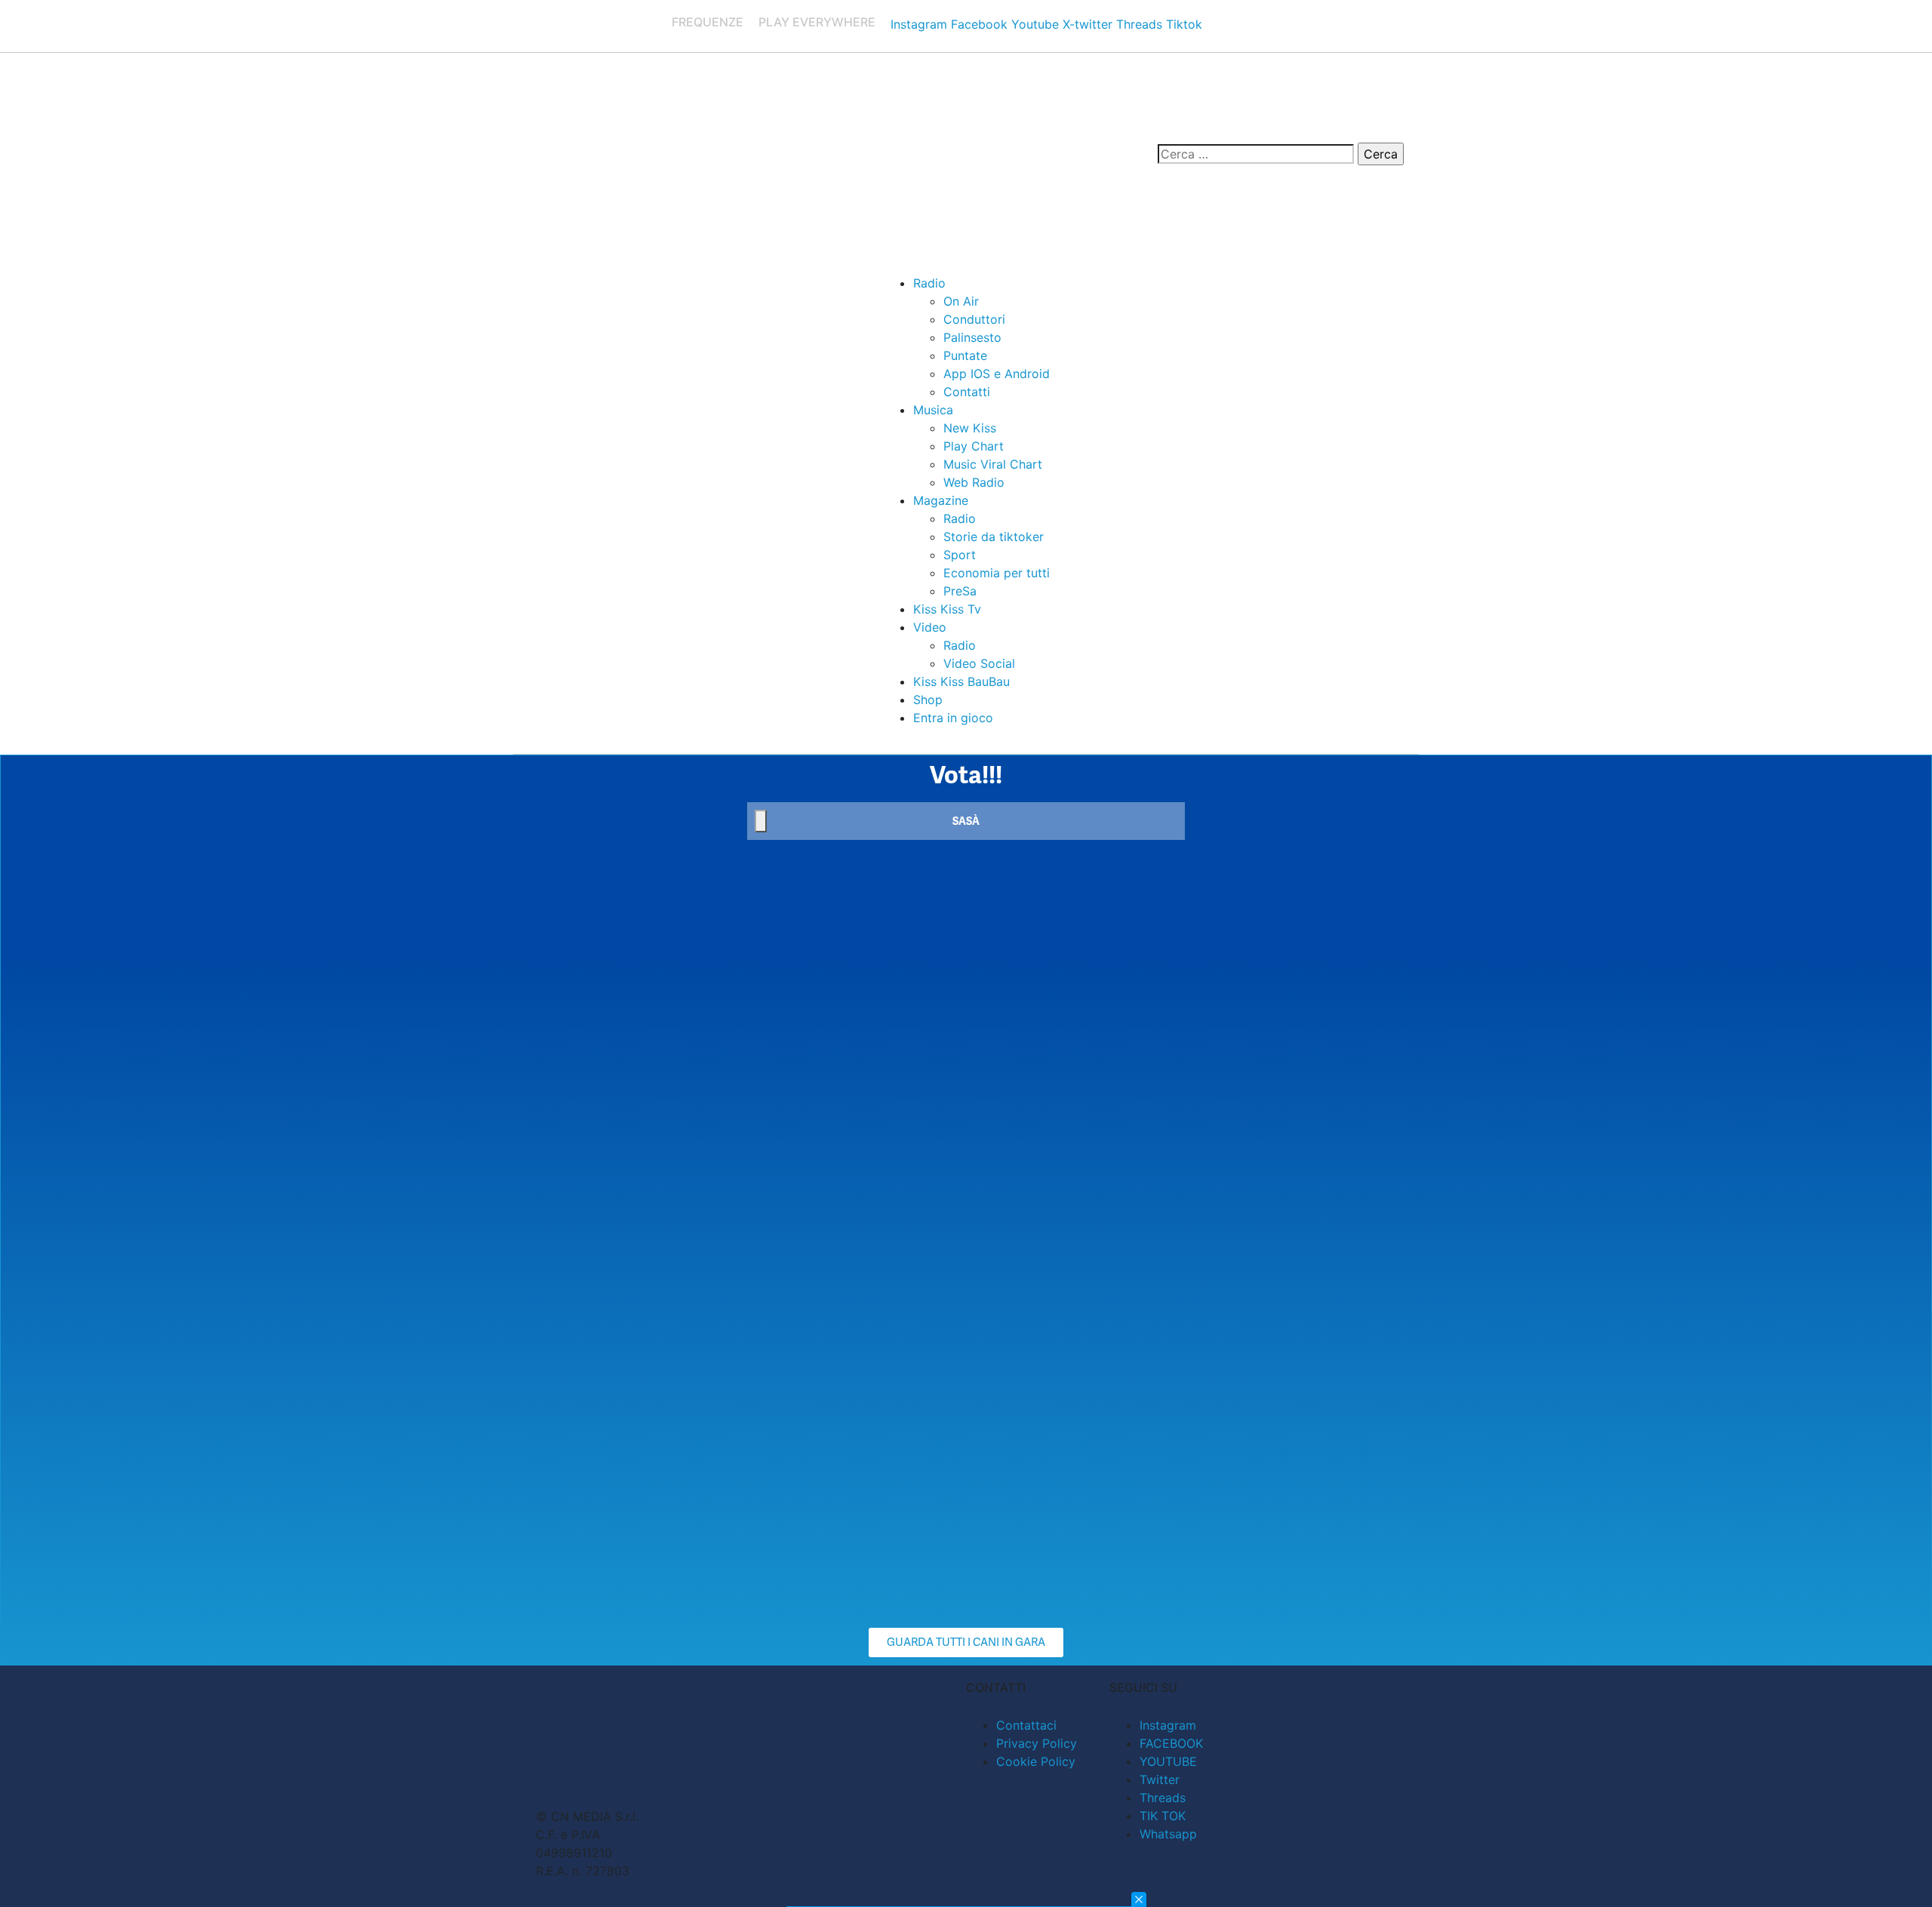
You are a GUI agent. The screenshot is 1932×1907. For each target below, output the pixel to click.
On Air (961, 301)
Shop (928, 700)
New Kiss (970, 428)
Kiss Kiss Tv (947, 609)
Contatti (967, 392)
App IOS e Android (997, 374)
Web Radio (974, 482)
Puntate (965, 355)
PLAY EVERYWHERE (817, 22)
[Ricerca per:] (1256, 154)
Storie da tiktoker (994, 537)
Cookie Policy (1036, 1761)
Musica (933, 410)
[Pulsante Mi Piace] (761, 821)
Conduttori (974, 319)
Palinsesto (972, 337)
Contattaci (1026, 1725)
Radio (929, 283)
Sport (960, 555)
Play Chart (974, 446)
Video (930, 627)
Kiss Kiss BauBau (961, 681)
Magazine (941, 500)
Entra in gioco (953, 718)
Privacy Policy (1037, 1743)
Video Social (979, 663)
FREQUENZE (708, 22)
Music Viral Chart (993, 464)
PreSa (960, 591)
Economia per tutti (997, 573)
